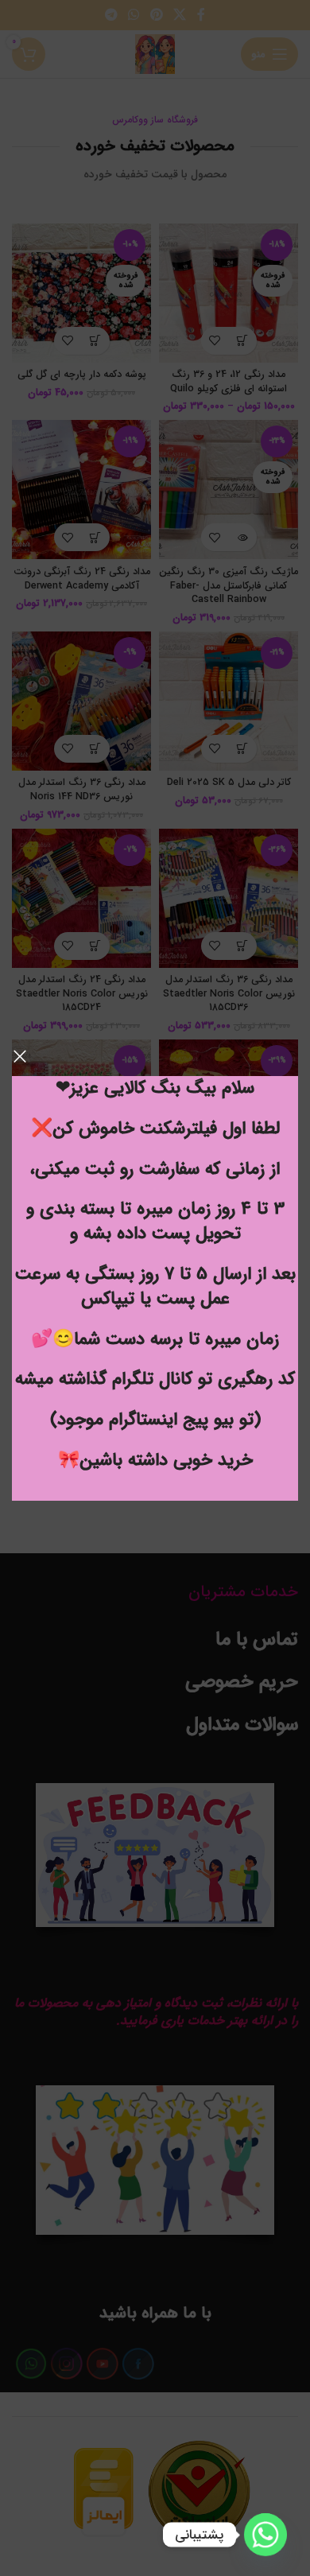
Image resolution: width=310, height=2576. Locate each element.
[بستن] (20, 1056)
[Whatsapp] (265, 2535)
